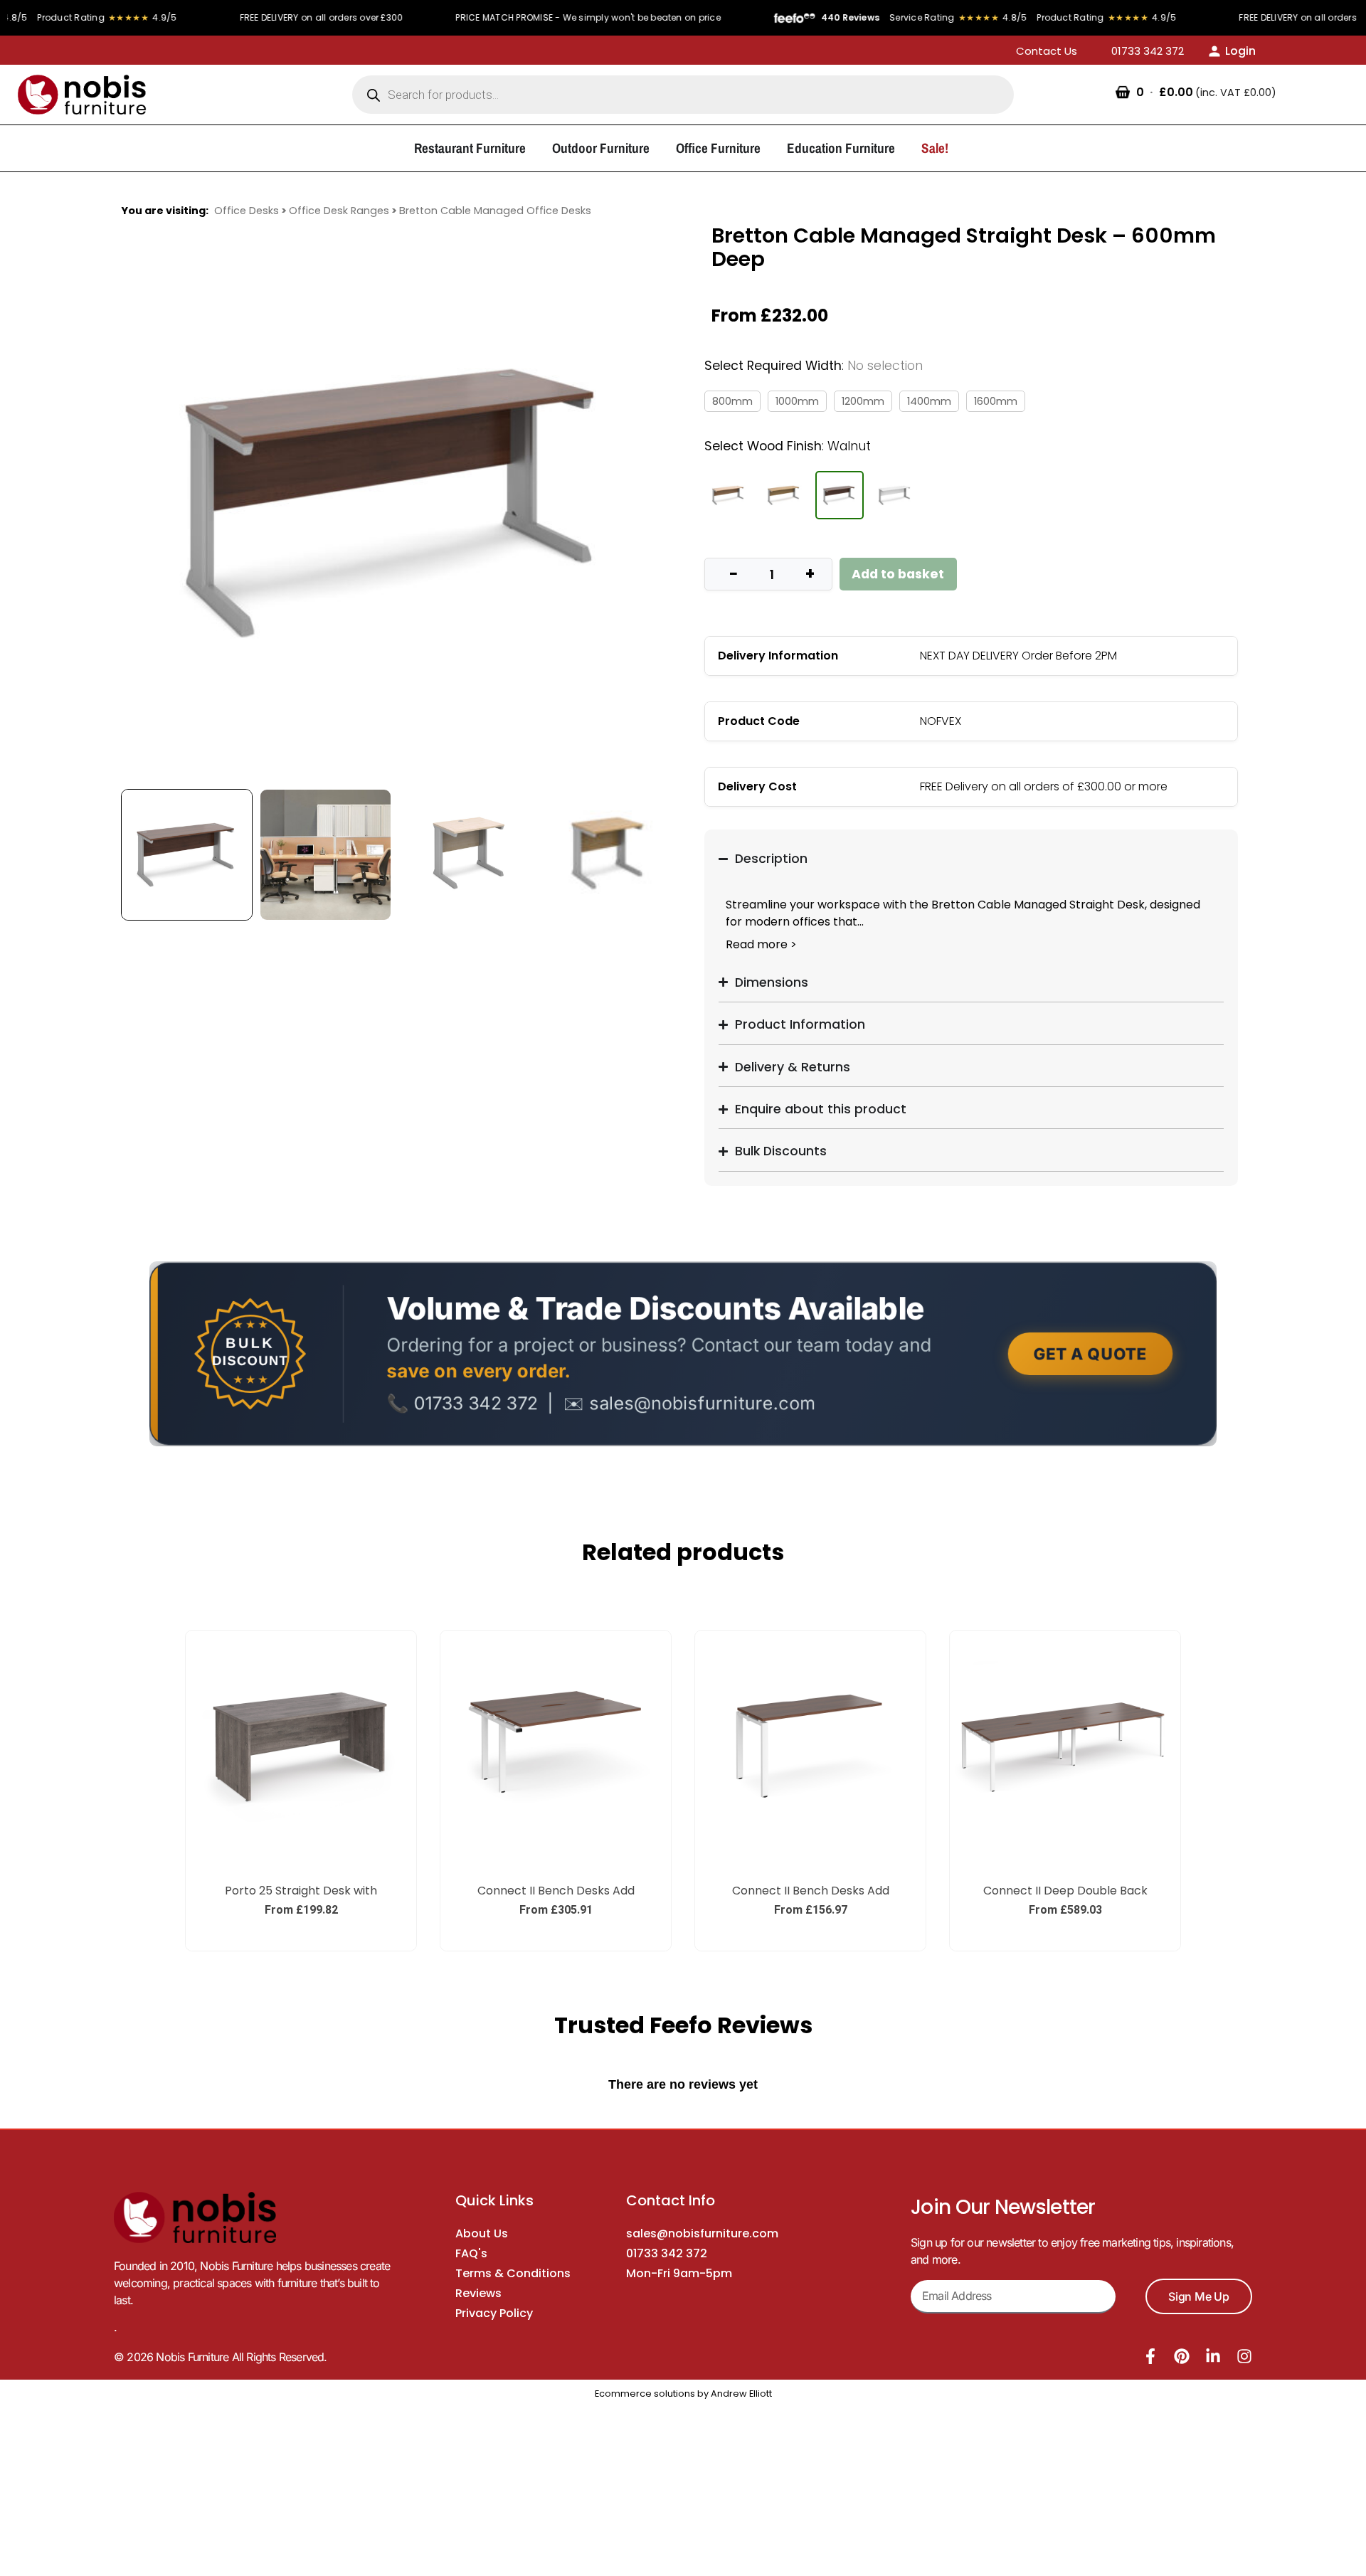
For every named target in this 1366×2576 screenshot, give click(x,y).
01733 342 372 (667, 2253)
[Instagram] (1244, 2356)
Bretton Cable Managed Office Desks (495, 211)
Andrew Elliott (741, 2394)
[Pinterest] (1182, 2356)
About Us (482, 2233)
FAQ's (471, 2253)
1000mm (797, 401)
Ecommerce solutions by (652, 2394)
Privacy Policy (494, 2313)
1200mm (863, 401)
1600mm (996, 401)
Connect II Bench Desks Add (556, 1891)
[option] (395, 503)
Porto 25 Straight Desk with (301, 1891)
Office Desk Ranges (339, 211)
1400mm (929, 401)
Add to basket (898, 574)
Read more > (761, 944)
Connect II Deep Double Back (1065, 1891)
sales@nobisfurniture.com (702, 2233)
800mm (732, 401)
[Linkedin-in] (1213, 2356)
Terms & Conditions (513, 2273)
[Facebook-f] (1150, 2356)
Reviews (478, 2293)
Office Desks (247, 211)
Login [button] (1240, 51)
